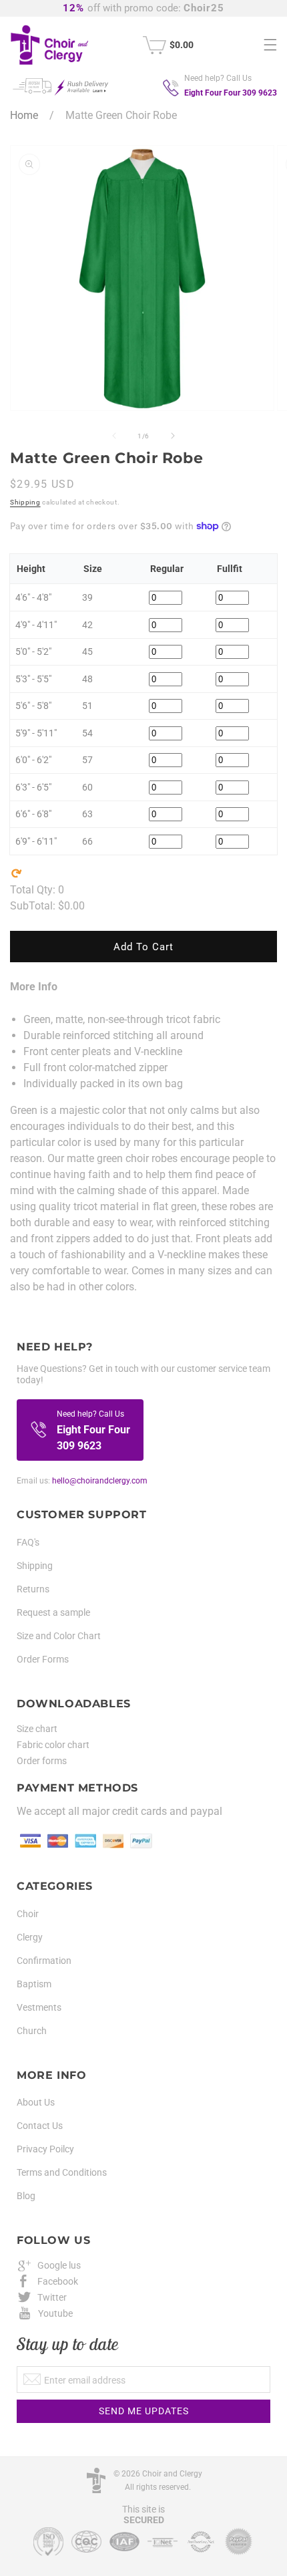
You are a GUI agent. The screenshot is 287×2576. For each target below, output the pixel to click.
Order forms (42, 1761)
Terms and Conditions (62, 2172)
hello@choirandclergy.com (100, 1481)
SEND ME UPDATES (144, 2411)
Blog (26, 2196)
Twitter (52, 2297)
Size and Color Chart (59, 1636)
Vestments (39, 2007)
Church (32, 2031)
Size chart (37, 1729)
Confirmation (44, 1961)
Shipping (25, 502)
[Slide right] (173, 436)
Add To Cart (143, 947)
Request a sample (53, 1612)
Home (24, 115)
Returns (33, 1589)
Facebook (58, 2281)
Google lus (59, 2265)
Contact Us (40, 2126)
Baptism (34, 1984)
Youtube (55, 2313)
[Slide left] (114, 436)
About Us (36, 2102)
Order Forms (43, 1659)
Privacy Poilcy (45, 2149)
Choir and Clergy (172, 2474)
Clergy (30, 1937)
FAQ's (28, 1542)
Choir (28, 1914)
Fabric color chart (53, 1745)
